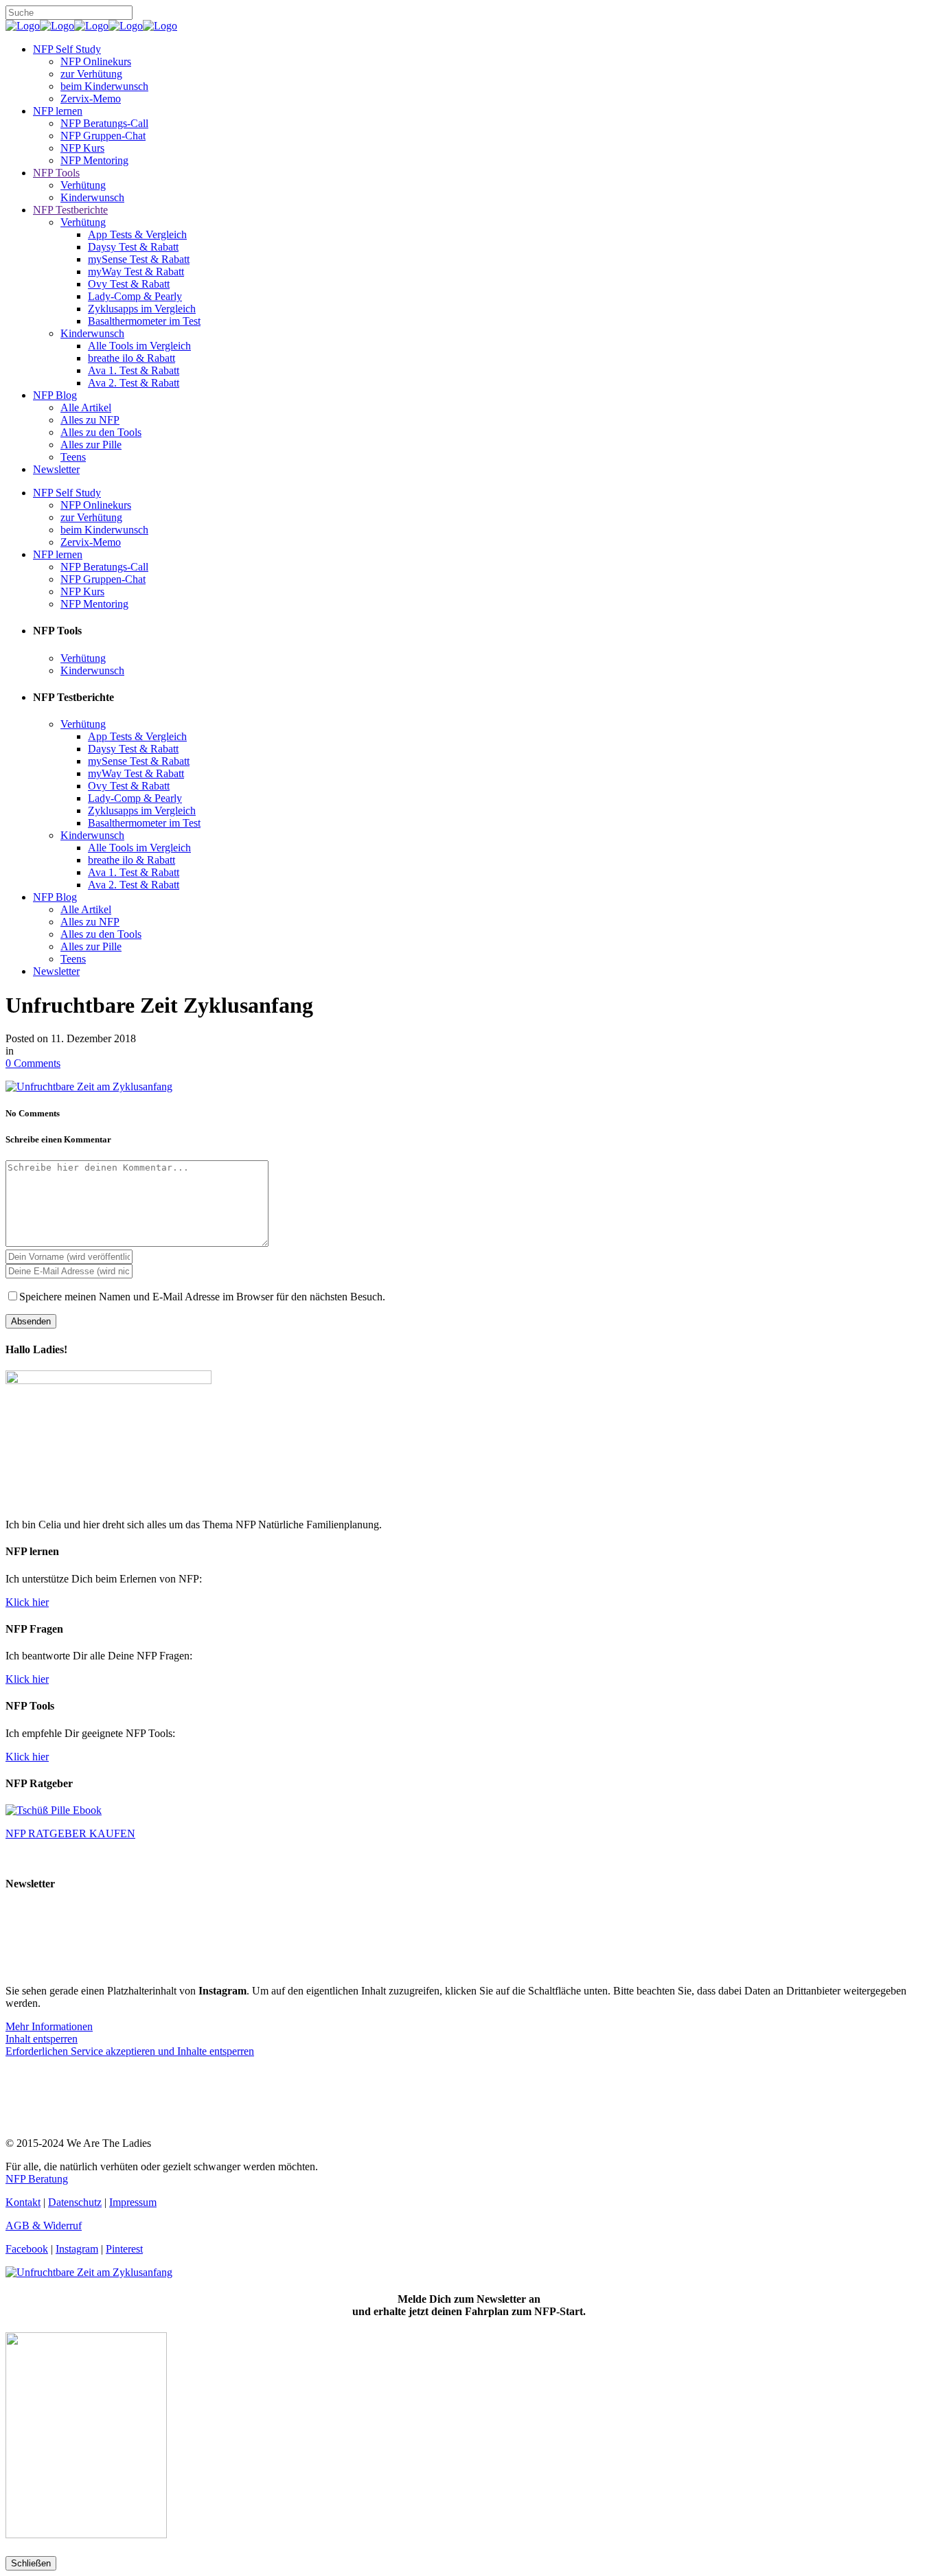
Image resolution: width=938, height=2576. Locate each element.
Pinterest (124, 2249)
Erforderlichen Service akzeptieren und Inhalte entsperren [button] (130, 2051)
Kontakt (23, 2202)
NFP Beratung (37, 2179)
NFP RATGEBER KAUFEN (70, 1833)
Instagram (77, 2249)
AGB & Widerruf (44, 2226)
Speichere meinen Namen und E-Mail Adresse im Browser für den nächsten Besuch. (202, 1297)
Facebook (27, 2249)
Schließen (31, 2563)
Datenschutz (75, 2202)
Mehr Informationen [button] (49, 2026)
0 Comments (33, 1063)
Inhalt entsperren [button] (42, 2039)
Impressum (133, 2202)
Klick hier (27, 1602)
